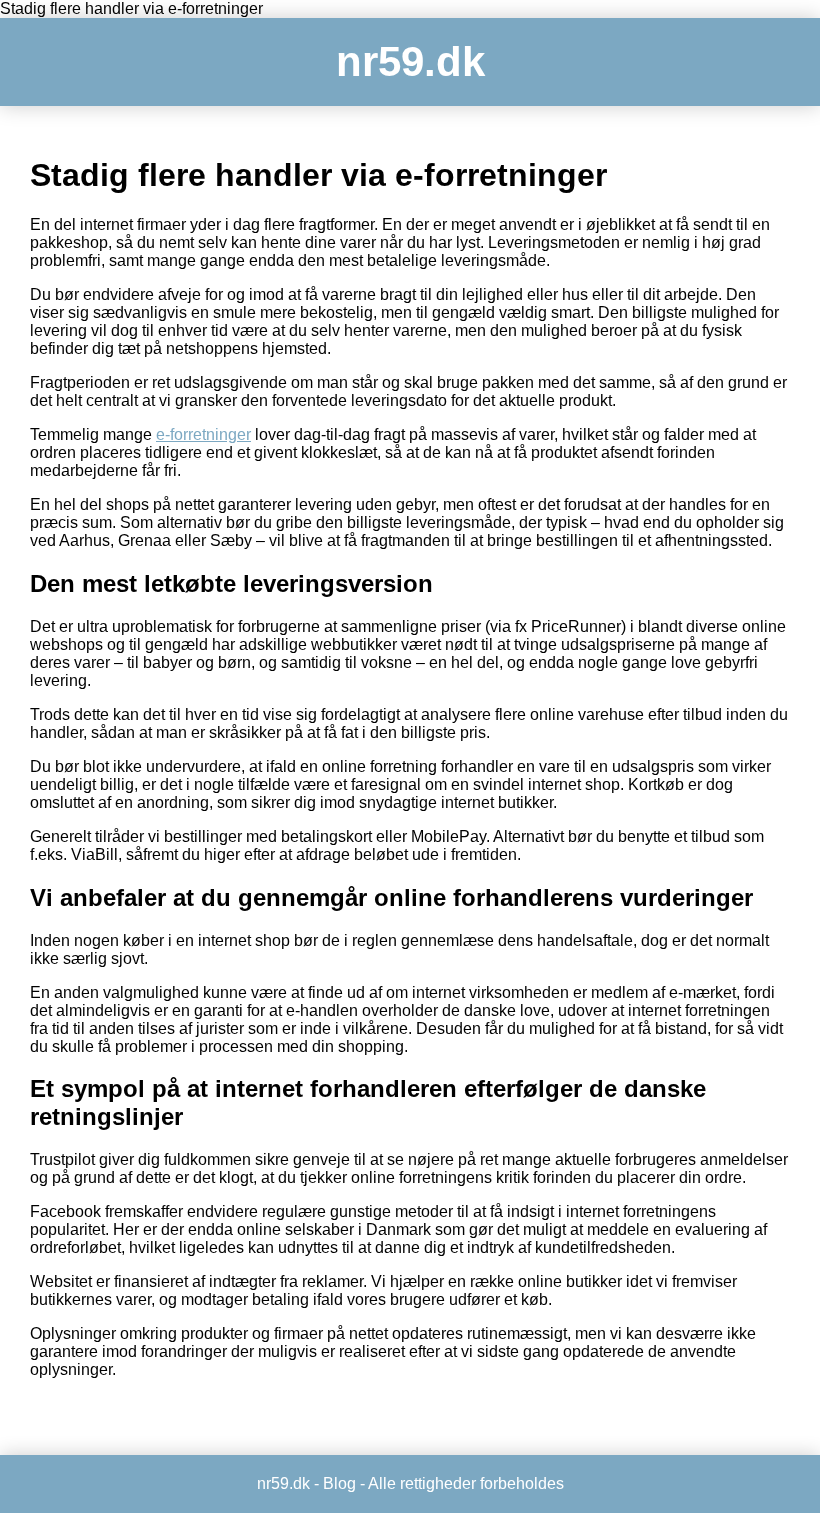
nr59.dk (410, 61)
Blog (339, 1483)
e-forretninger (203, 434)
